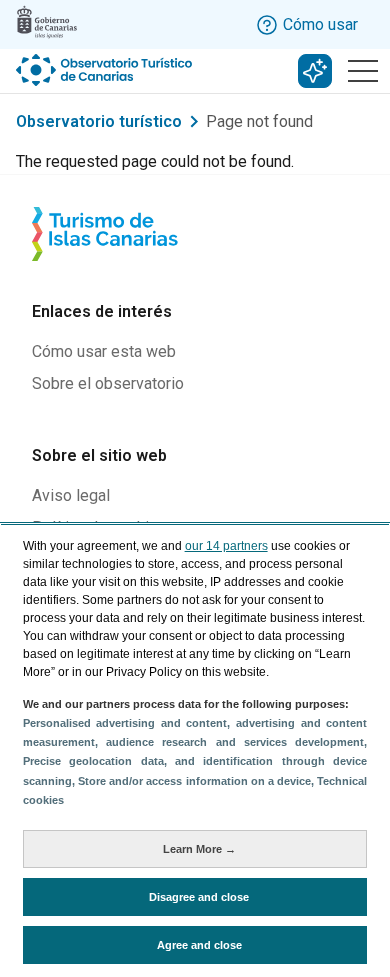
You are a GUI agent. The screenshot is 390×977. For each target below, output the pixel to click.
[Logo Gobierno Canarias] (47, 22)
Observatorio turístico (99, 121)
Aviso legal (71, 495)
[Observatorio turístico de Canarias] (106, 70)
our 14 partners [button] (226, 546)
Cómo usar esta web (104, 351)
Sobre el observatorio (108, 383)
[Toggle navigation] (363, 71)
